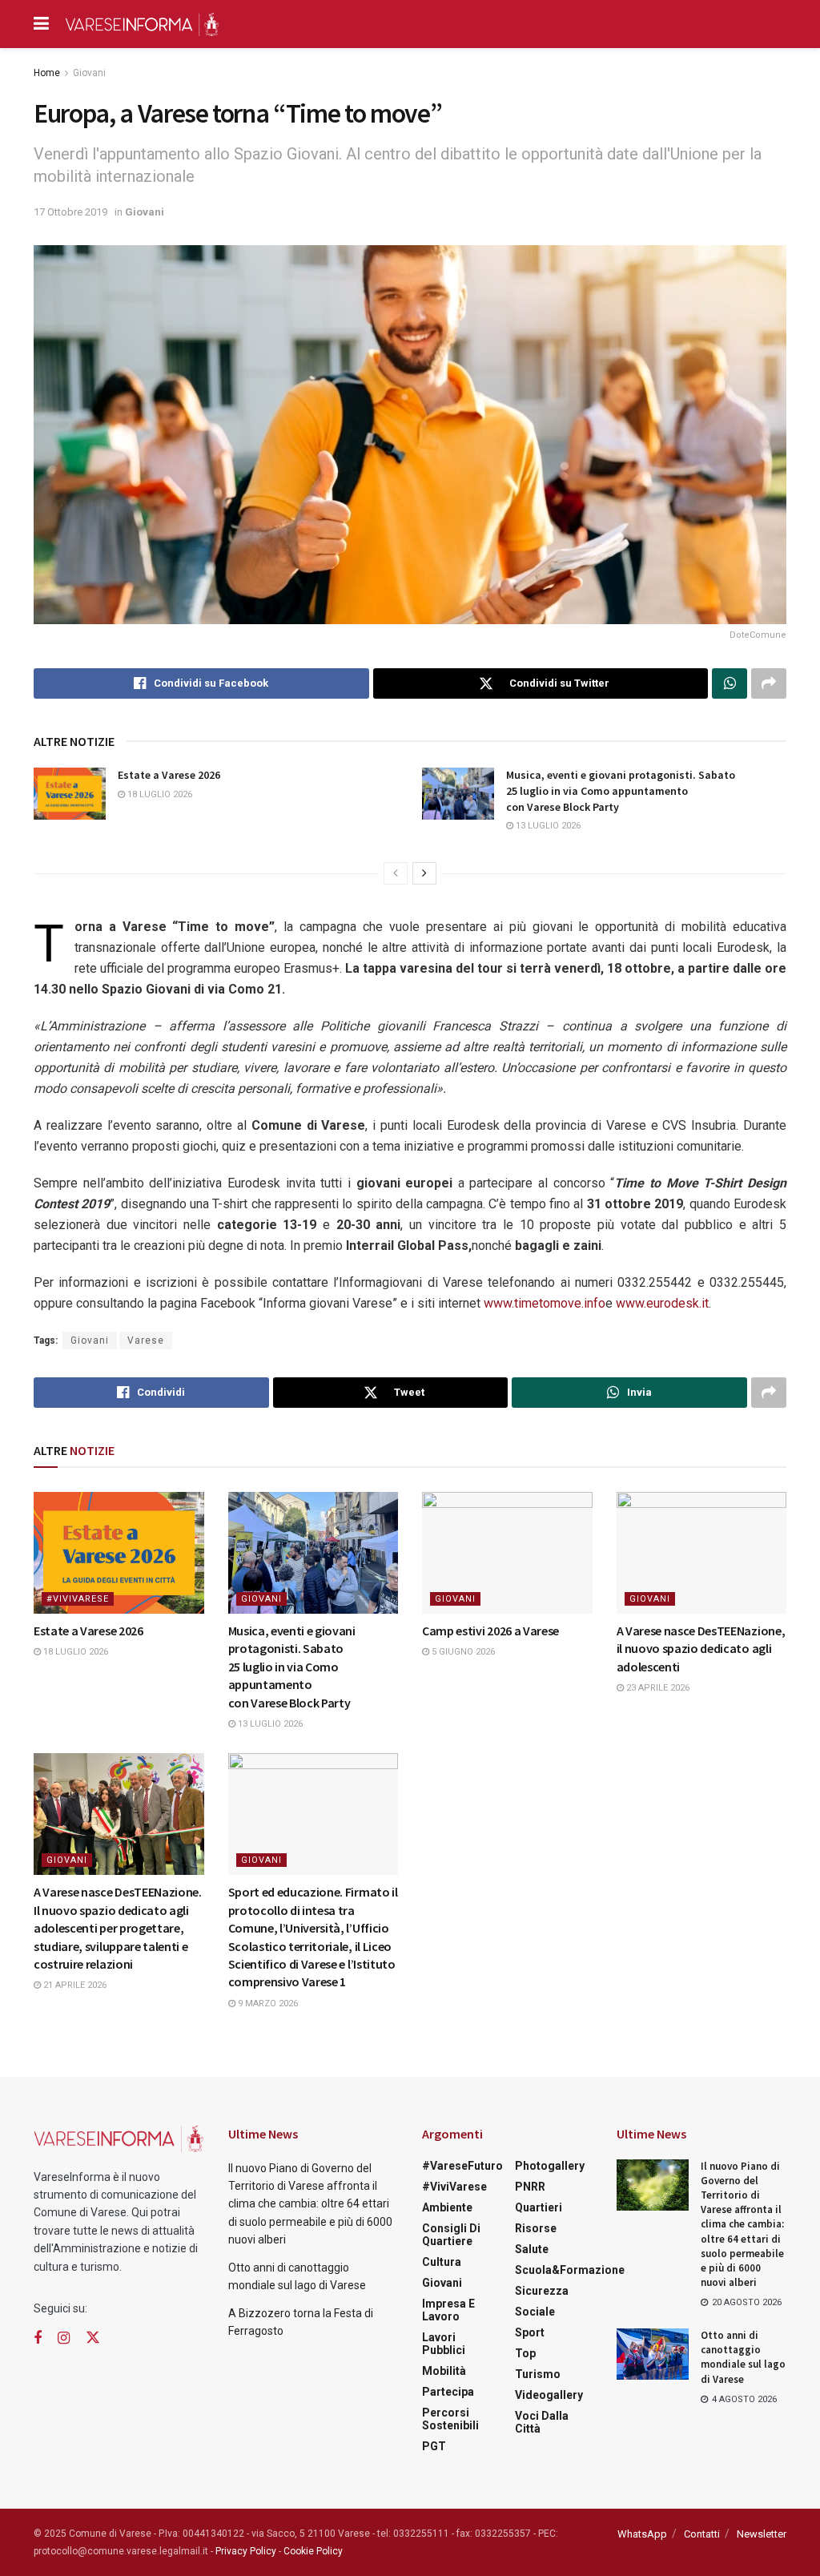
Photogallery (550, 2166)
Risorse (536, 2228)
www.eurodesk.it (662, 1303)
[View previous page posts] (396, 873)
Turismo (538, 2374)
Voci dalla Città (542, 2422)
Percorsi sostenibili (450, 2419)
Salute (532, 2249)
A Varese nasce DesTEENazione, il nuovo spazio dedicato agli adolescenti (701, 1649)
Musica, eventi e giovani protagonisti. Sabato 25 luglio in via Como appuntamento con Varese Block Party (621, 790)
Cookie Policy (313, 2551)
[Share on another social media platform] (769, 683)
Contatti (702, 2534)
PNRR (530, 2187)
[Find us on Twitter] (93, 2338)
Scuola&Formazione (570, 2270)
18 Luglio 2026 (159, 794)
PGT (434, 2446)
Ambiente (447, 2207)
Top (525, 2353)
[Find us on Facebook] (38, 2338)
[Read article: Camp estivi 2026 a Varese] (507, 1553)
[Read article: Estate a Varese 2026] (70, 793)
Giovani (89, 73)
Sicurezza (542, 2291)
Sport (530, 2332)
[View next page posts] (424, 873)
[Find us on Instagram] (64, 2338)
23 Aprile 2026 (657, 1688)
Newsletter (762, 2534)
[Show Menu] (41, 24)
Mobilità (444, 2371)
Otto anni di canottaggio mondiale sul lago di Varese (743, 2357)
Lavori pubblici (444, 2344)
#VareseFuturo (462, 2166)
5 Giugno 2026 (462, 1652)
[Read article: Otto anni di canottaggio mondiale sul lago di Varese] (653, 2354)
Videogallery (549, 2395)
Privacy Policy (246, 2551)
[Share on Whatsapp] (730, 683)
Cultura (442, 2262)
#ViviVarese (78, 1599)
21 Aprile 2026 (74, 1985)
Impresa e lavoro (448, 2310)
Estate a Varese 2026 (169, 775)
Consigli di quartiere (451, 2235)
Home (47, 73)
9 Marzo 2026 (267, 2004)
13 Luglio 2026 (547, 826)
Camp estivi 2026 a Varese (490, 1631)
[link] (545, 1303)
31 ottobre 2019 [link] (635, 1204)
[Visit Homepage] (142, 24)
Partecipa (448, 2392)
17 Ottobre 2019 (70, 212)
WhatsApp (642, 2534)
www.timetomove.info (545, 1303)
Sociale (535, 2312)
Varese (146, 1340)
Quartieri (539, 2207)
